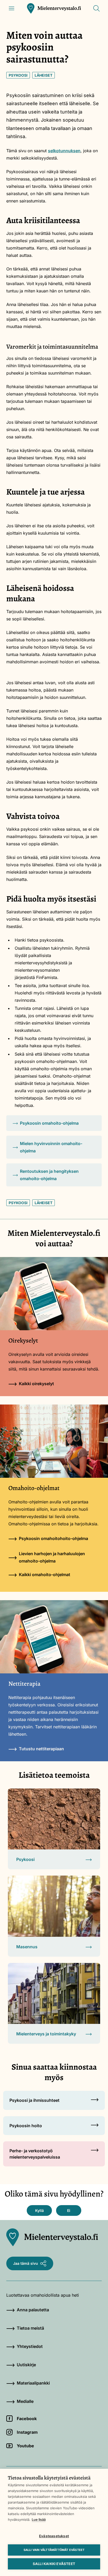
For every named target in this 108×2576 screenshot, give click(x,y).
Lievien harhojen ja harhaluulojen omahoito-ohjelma (52, 1557)
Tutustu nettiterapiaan (41, 1749)
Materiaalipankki (33, 2383)
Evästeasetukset (54, 2536)
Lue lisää (39, 2520)
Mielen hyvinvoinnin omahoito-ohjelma (51, 1147)
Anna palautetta (33, 2310)
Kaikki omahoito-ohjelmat (45, 1575)
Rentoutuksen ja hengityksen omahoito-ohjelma (49, 1175)
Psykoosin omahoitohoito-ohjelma (53, 1538)
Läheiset (44, 75)
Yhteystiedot (30, 2346)
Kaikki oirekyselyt (36, 1384)
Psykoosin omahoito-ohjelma (49, 1123)
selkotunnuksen (64, 151)
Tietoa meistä (30, 2328)
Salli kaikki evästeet (54, 2564)
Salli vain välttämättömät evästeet (54, 2550)
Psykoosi (18, 75)
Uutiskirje (26, 2365)
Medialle (25, 2401)
